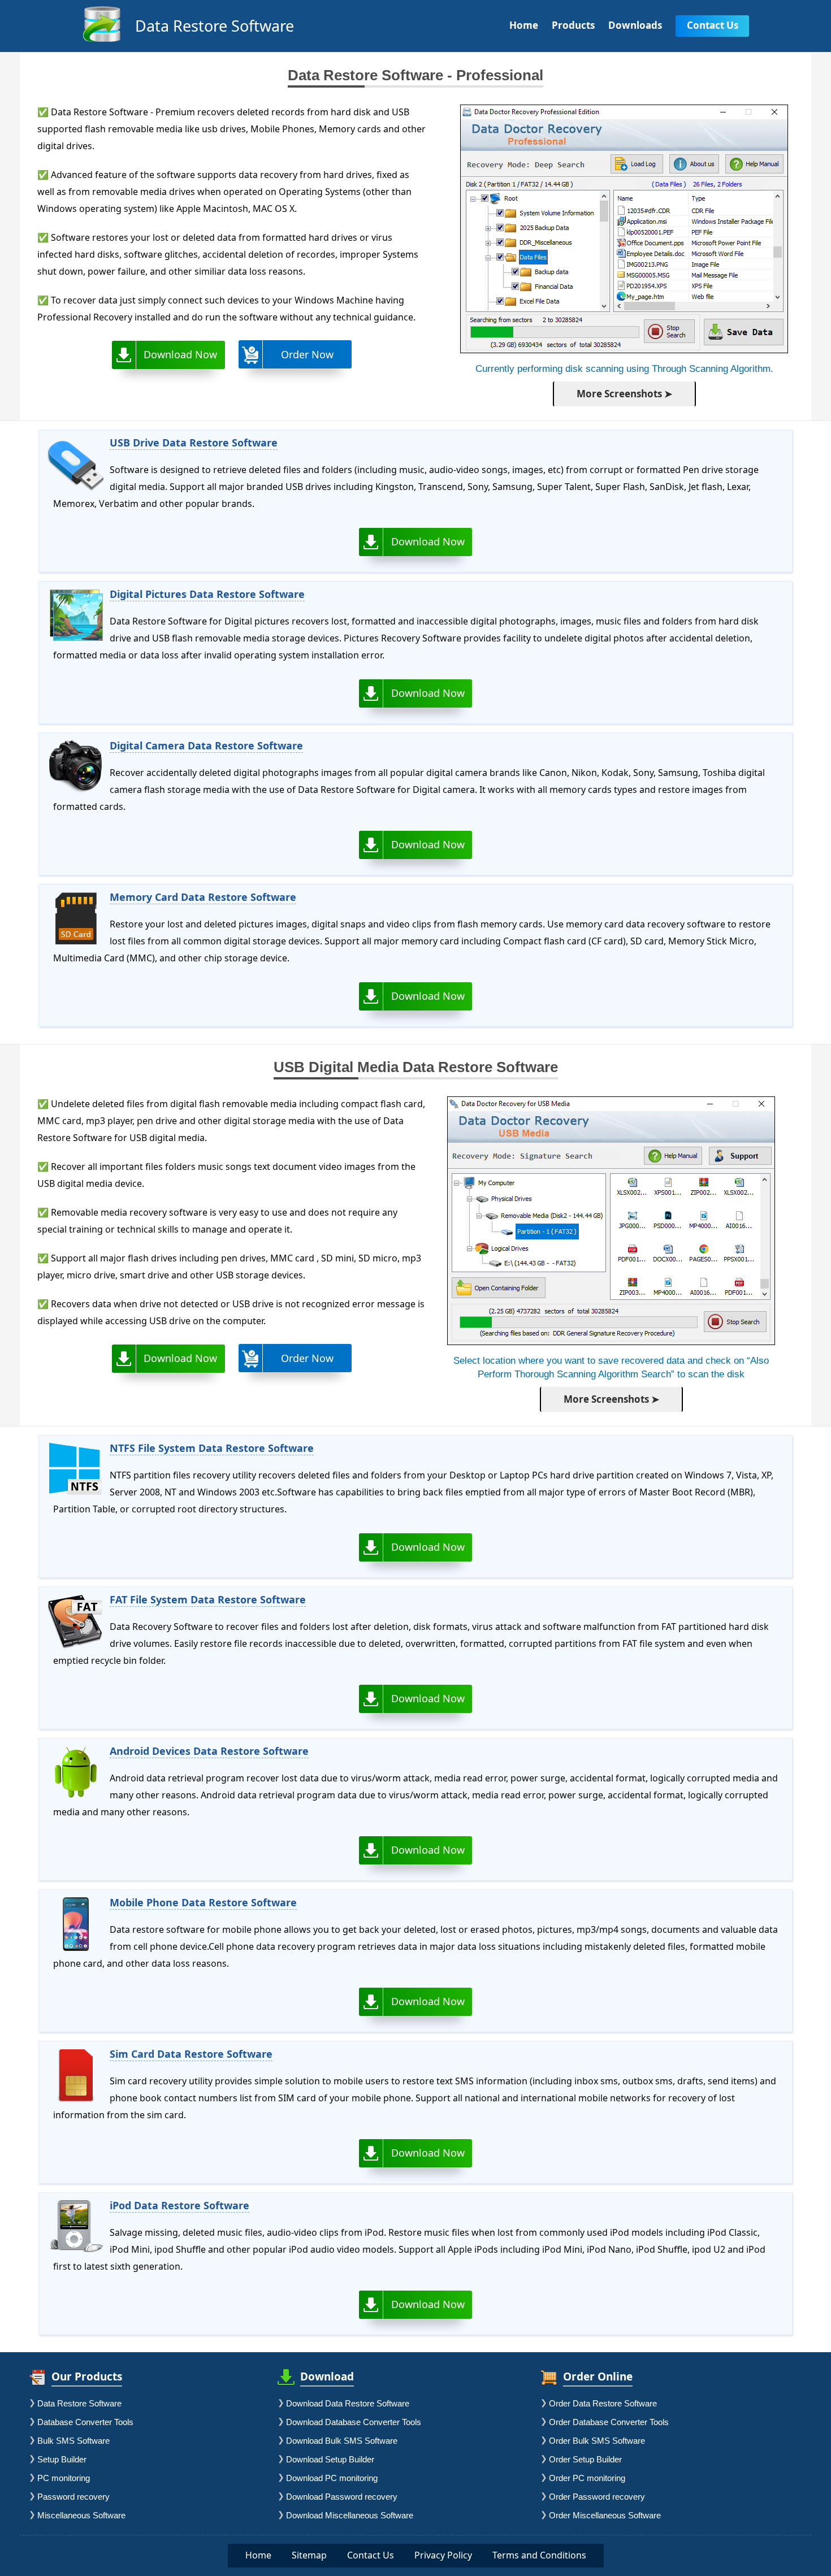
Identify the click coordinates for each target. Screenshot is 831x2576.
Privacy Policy (443, 2555)
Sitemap (309, 2555)
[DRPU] (102, 41)
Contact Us (371, 2555)
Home (258, 2555)
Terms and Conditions (539, 2555)
